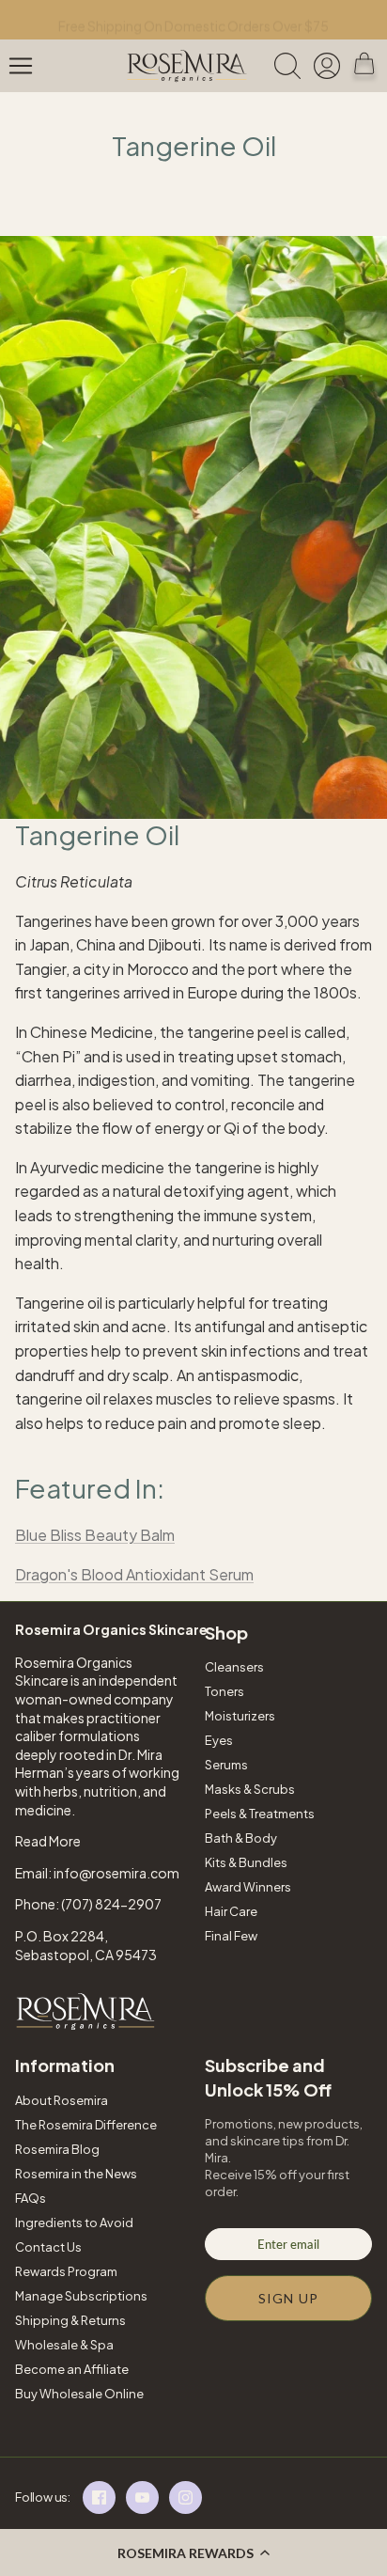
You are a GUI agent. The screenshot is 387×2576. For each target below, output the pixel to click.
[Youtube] (142, 2497)
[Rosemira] (187, 66)
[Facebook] (99, 2497)
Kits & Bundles (246, 1862)
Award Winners (248, 1887)
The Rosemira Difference (86, 2125)
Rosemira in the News (76, 2174)
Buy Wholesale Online (79, 2394)
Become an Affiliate (72, 2369)
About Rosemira (62, 2100)
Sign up (288, 2298)
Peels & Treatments (260, 1814)
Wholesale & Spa (64, 2345)
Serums (226, 1765)
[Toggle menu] (21, 66)
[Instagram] (186, 2497)
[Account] (329, 66)
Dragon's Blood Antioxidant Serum (134, 1574)
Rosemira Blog (57, 2149)
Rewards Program (66, 2271)
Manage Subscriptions (81, 2296)
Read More (48, 1841)
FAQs (31, 2198)
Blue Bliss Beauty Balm (95, 1535)
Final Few (231, 1936)
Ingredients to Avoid (74, 2223)
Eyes (219, 1740)
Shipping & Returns (70, 2320)
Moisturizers (240, 1716)
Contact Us (48, 2247)
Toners (224, 1691)
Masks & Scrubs (250, 1789)
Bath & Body (241, 1838)
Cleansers (234, 1667)
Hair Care (231, 1911)
